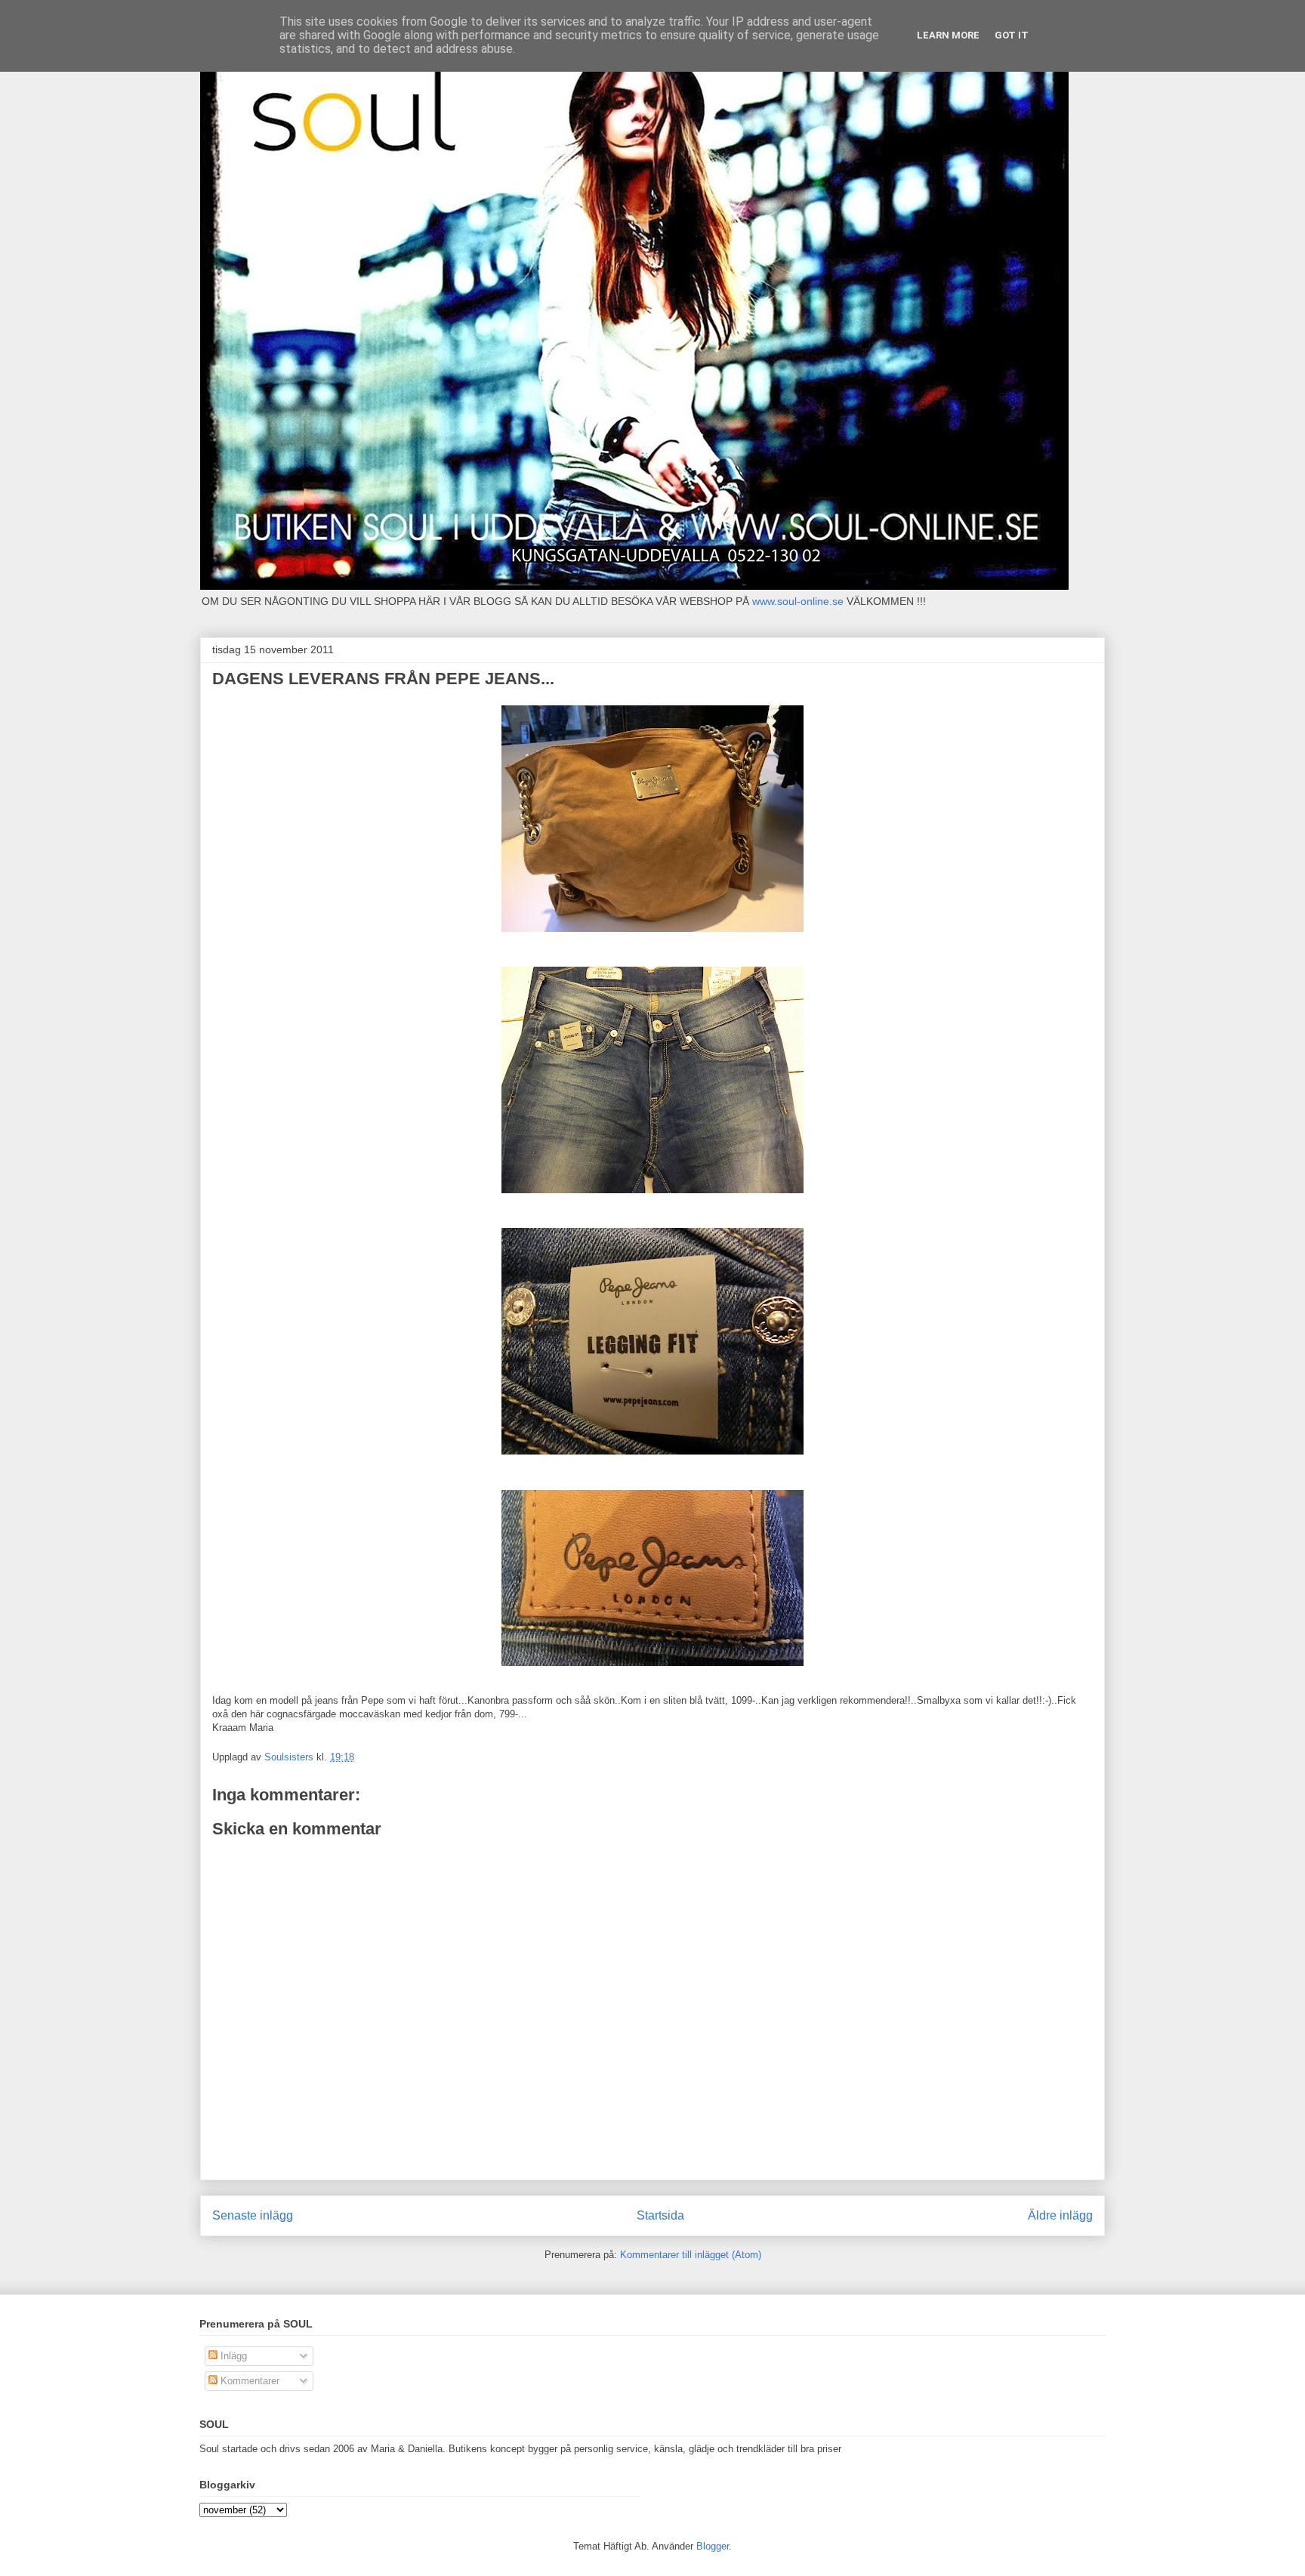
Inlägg (232, 2356)
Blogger (713, 2546)
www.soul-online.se (798, 601)
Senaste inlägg (253, 2215)
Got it (1012, 35)
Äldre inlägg (1060, 2215)
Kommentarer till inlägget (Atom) (691, 2255)
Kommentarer (248, 2381)
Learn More (948, 35)
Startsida (660, 2215)
